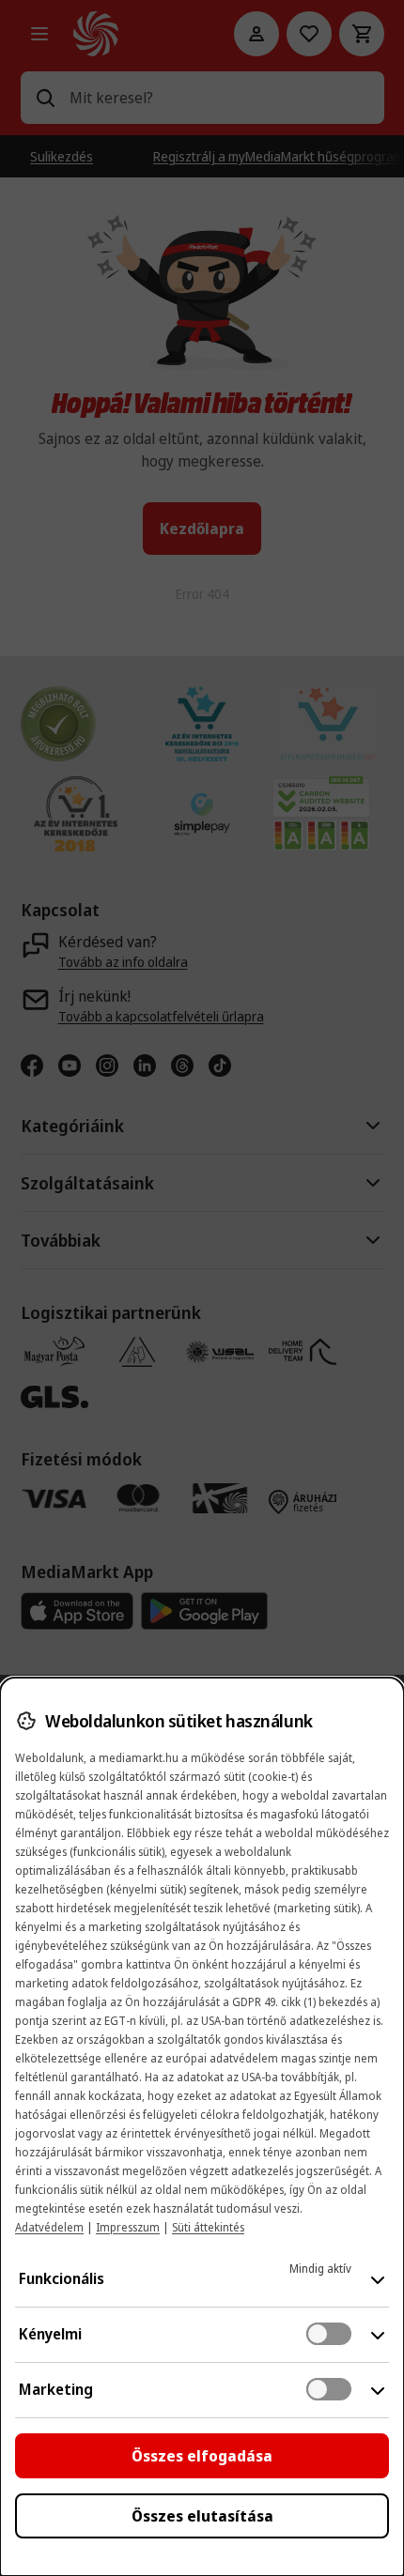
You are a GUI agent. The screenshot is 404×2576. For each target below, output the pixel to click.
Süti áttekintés (208, 2227)
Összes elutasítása (202, 2516)
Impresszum (128, 2227)
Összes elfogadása (202, 2456)
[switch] (329, 2334)
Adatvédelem (49, 2227)
